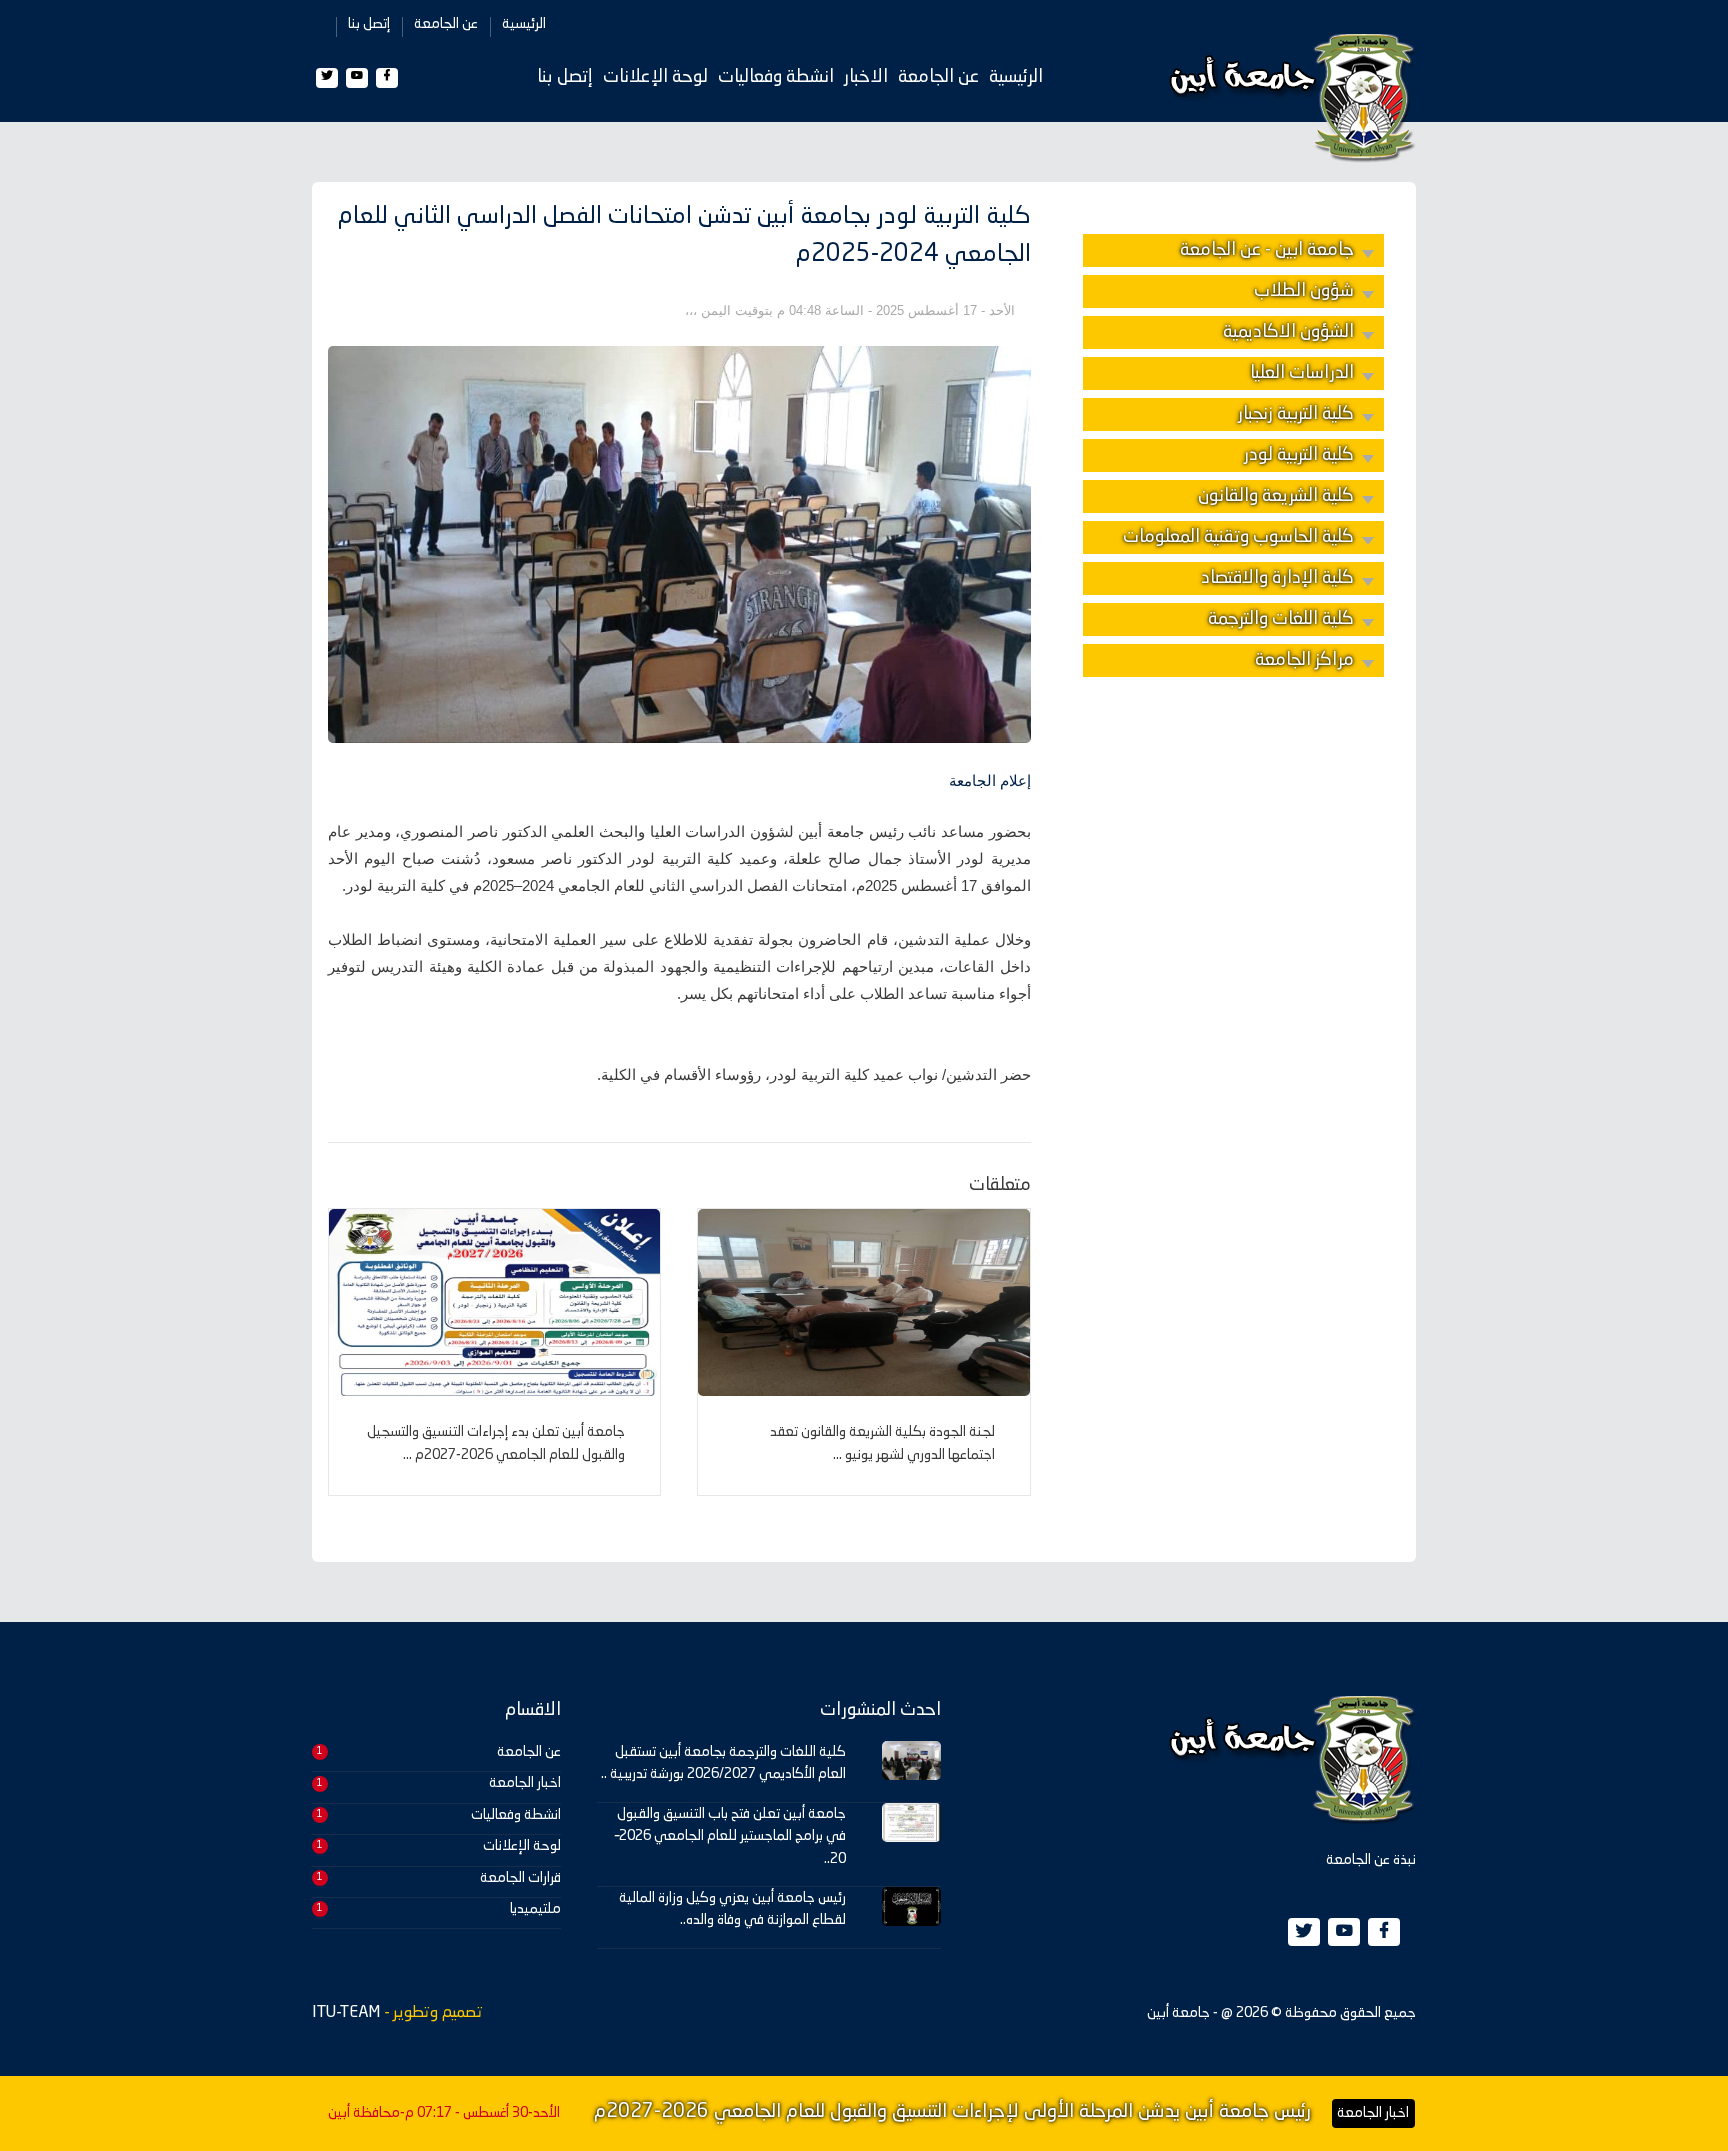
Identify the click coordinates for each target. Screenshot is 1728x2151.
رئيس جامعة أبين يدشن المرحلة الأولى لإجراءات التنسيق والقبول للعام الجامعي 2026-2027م (952, 2112)
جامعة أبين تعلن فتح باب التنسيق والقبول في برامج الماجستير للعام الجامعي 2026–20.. (730, 1836)
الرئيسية (524, 24)
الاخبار (866, 77)
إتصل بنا (369, 24)
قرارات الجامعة (520, 1878)
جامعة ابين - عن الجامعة (1267, 250)
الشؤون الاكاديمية (1288, 332)
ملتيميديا (535, 1909)
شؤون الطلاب (1304, 291)
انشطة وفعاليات (776, 77)
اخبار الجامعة (525, 1783)
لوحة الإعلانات (655, 77)
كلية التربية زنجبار (1296, 414)
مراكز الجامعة (1304, 660)
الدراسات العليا (1302, 373)
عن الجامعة (446, 24)
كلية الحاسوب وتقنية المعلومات (1238, 537)
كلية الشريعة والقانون (1276, 496)
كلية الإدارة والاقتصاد (1277, 578)
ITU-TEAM (346, 2013)
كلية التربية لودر (1299, 455)
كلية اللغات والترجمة (1281, 619)
